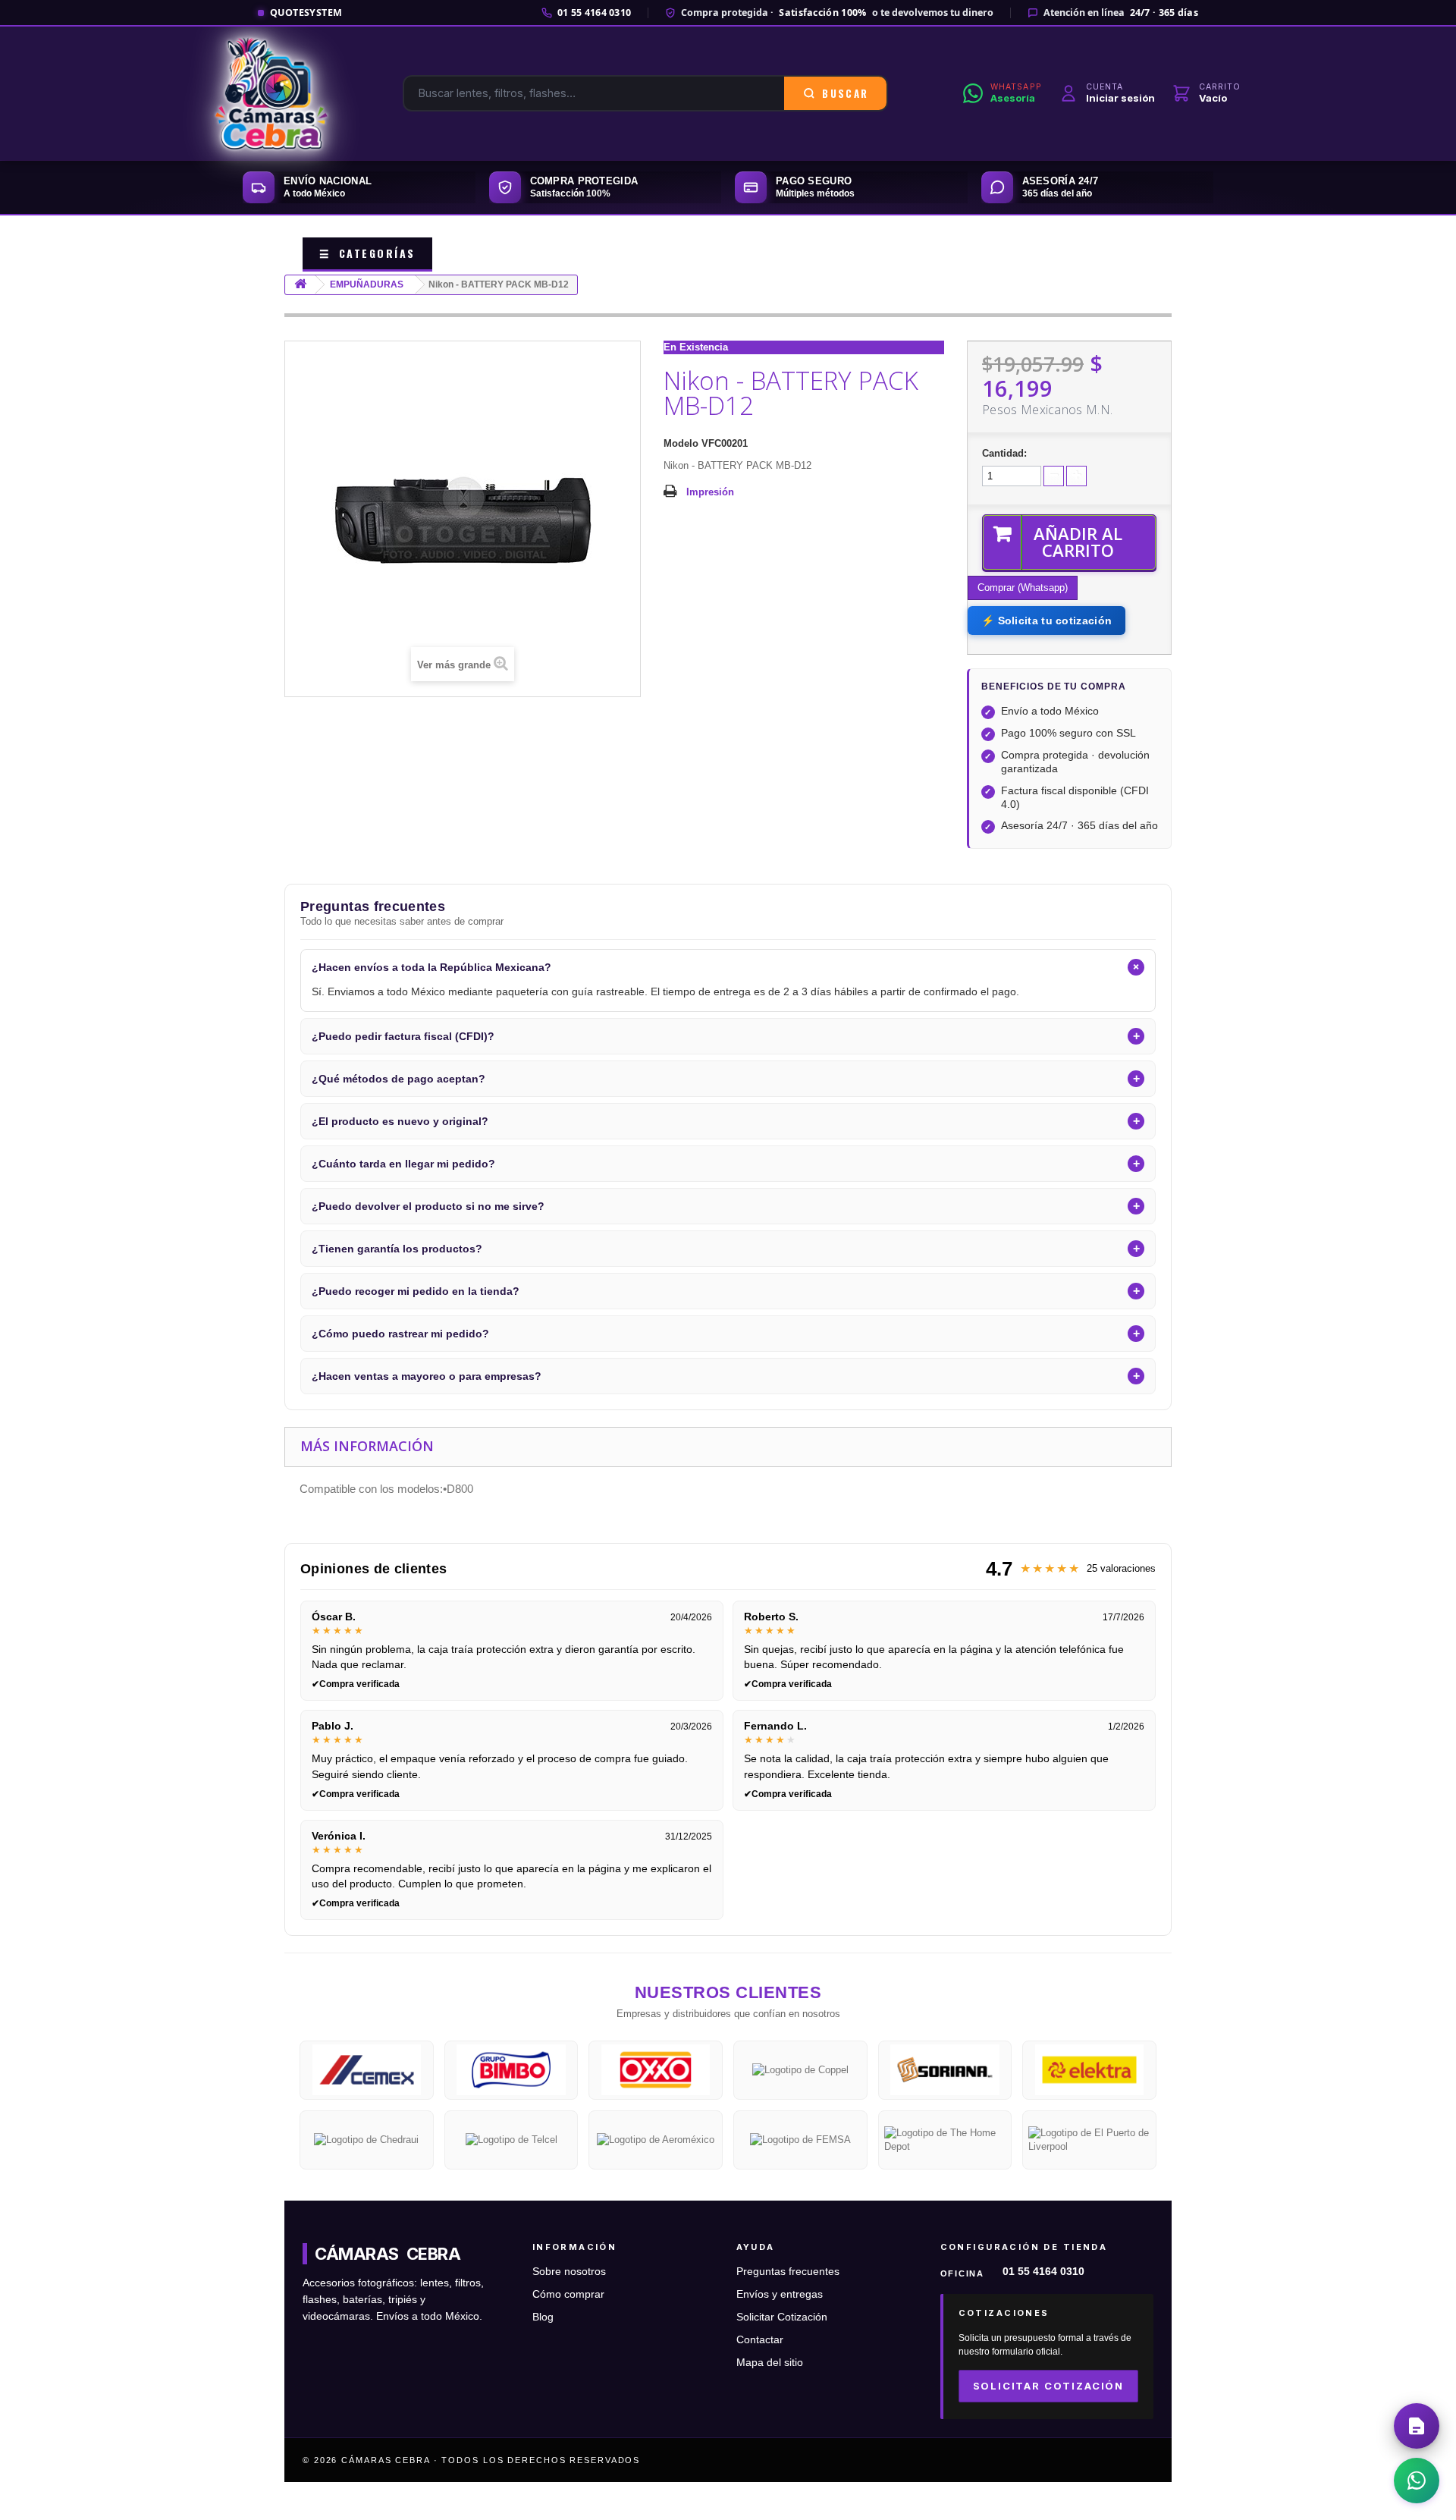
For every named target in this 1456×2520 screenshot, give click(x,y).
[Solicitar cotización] (1417, 2426)
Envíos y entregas (780, 2294)
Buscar (845, 93)
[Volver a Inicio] (300, 285)
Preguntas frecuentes (788, 2272)
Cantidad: (1004, 453)
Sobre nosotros (569, 2272)
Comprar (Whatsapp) (1023, 588)
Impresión (710, 492)
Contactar (760, 2340)
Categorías (367, 253)
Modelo (681, 443)
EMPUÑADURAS (367, 284)
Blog (543, 2317)
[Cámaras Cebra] (271, 93)
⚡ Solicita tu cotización (1046, 621)
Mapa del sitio (770, 2363)
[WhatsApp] (1417, 2481)
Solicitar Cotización (782, 2317)
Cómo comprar (568, 2294)
